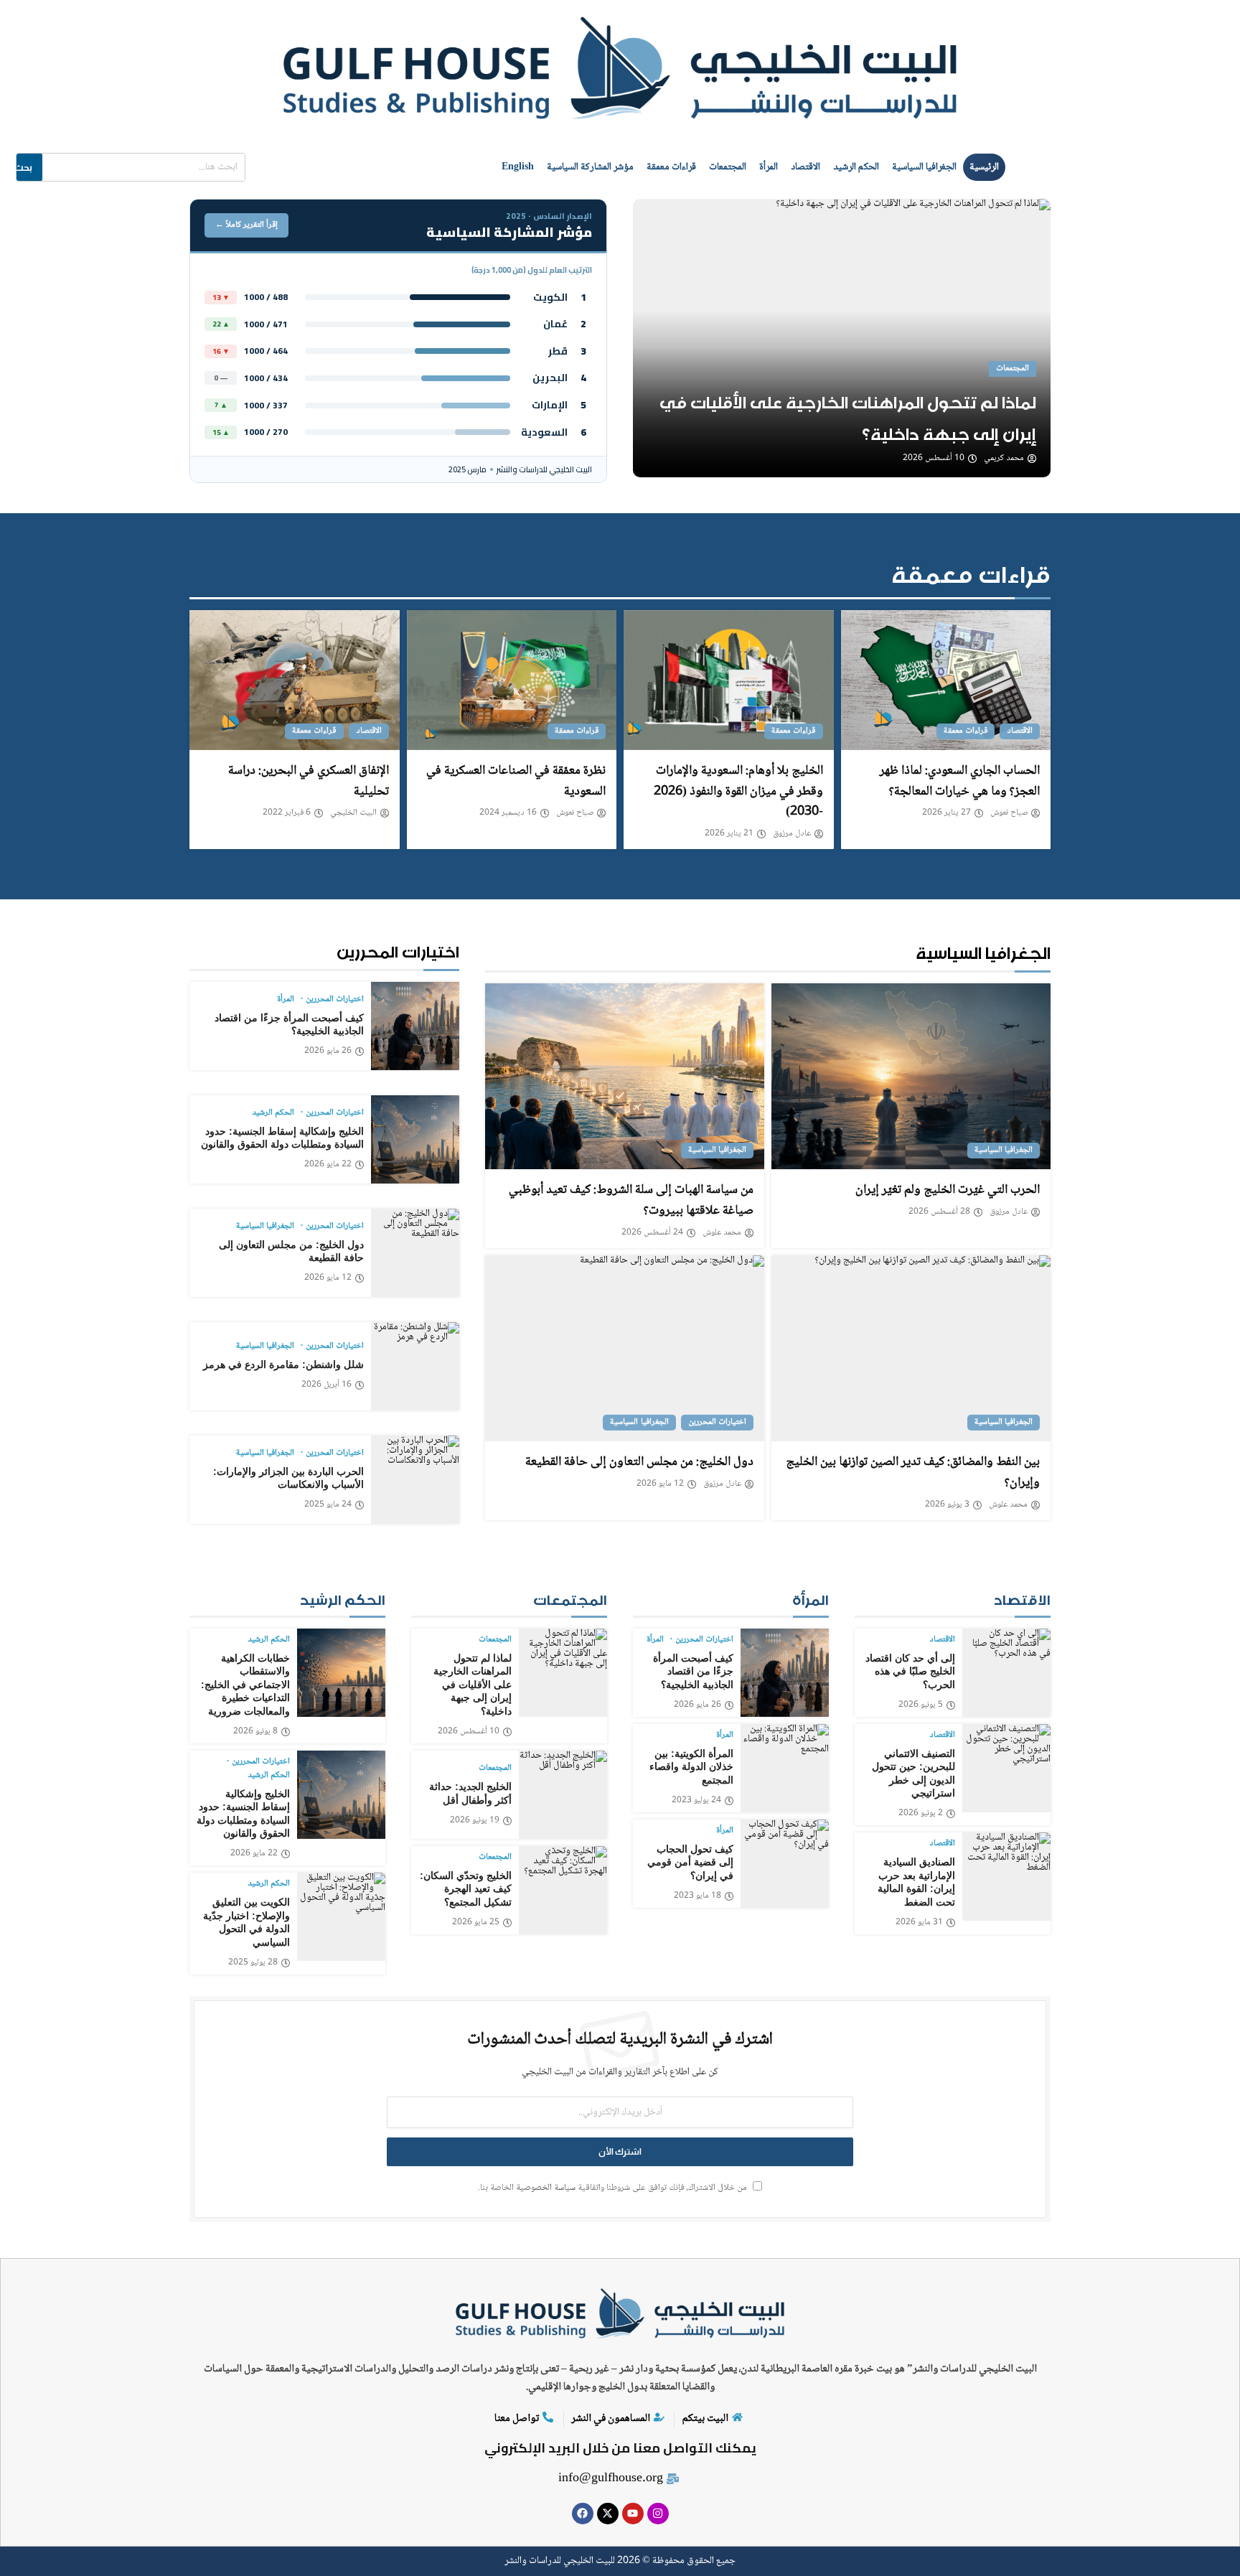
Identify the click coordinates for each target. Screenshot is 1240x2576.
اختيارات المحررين (717, 1422)
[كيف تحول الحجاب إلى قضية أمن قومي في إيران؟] (785, 1864)
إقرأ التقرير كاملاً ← (246, 225)
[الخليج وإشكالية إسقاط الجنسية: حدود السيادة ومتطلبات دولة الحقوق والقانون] (415, 1139)
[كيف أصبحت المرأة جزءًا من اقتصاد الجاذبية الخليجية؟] (415, 1026)
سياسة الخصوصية (546, 2188)
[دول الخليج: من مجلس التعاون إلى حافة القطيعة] (625, 1348)
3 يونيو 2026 (947, 1505)
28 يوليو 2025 (253, 1963)
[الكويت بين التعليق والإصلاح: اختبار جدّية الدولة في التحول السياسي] (341, 1917)
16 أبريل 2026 (327, 1385)
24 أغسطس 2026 (652, 1233)
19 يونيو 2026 (475, 1821)
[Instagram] (658, 2514)
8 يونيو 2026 (255, 1732)
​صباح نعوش (1009, 813)
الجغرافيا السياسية (924, 167)
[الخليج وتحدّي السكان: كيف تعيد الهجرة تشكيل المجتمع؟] (563, 1890)
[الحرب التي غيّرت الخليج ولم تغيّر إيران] (911, 1076)
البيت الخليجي (353, 813)
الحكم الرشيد (856, 167)
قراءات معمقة (671, 167)
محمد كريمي (1004, 459)
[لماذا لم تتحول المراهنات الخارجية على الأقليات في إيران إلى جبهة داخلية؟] (842, 338)
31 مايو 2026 (919, 1923)
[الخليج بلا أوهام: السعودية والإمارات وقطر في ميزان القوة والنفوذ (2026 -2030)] (729, 680)
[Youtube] (633, 2514)
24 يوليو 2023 (696, 1801)
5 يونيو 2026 (921, 1705)
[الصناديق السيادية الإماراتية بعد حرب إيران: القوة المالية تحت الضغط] (1006, 1877)
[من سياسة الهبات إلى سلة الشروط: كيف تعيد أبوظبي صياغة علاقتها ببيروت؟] (625, 1076)
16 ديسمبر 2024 (508, 813)
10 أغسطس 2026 (934, 459)
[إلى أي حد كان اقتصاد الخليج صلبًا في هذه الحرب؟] (1006, 1673)
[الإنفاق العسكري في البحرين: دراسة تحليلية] (295, 680)
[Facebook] (583, 2514)
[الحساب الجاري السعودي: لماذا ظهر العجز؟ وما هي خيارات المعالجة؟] (946, 680)
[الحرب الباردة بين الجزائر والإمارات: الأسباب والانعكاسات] (415, 1480)
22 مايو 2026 (328, 1165)
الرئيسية (984, 167)
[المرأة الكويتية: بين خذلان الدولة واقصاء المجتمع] (785, 1768)
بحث (23, 167)
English (518, 167)
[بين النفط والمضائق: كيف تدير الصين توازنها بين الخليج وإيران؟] (911, 1348)
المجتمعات (728, 167)
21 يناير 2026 (729, 834)
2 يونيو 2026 (921, 1814)
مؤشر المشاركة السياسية (590, 167)
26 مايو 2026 (328, 1052)
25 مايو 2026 (476, 1923)
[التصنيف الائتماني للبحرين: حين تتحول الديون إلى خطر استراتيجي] (1006, 1768)
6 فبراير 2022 (287, 813)
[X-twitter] (608, 2514)
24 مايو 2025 (328, 1505)
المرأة (769, 167)
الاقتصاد (805, 167)
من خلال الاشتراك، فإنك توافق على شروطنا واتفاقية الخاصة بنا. (614, 2188)
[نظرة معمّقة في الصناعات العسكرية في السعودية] (512, 680)
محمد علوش (722, 1233)
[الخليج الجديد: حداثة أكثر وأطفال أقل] (563, 1795)
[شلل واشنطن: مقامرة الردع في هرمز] (415, 1366)
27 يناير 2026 (947, 813)
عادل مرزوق (792, 834)
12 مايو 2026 (660, 1484)
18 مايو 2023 (697, 1896)
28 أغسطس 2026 (939, 1212)
